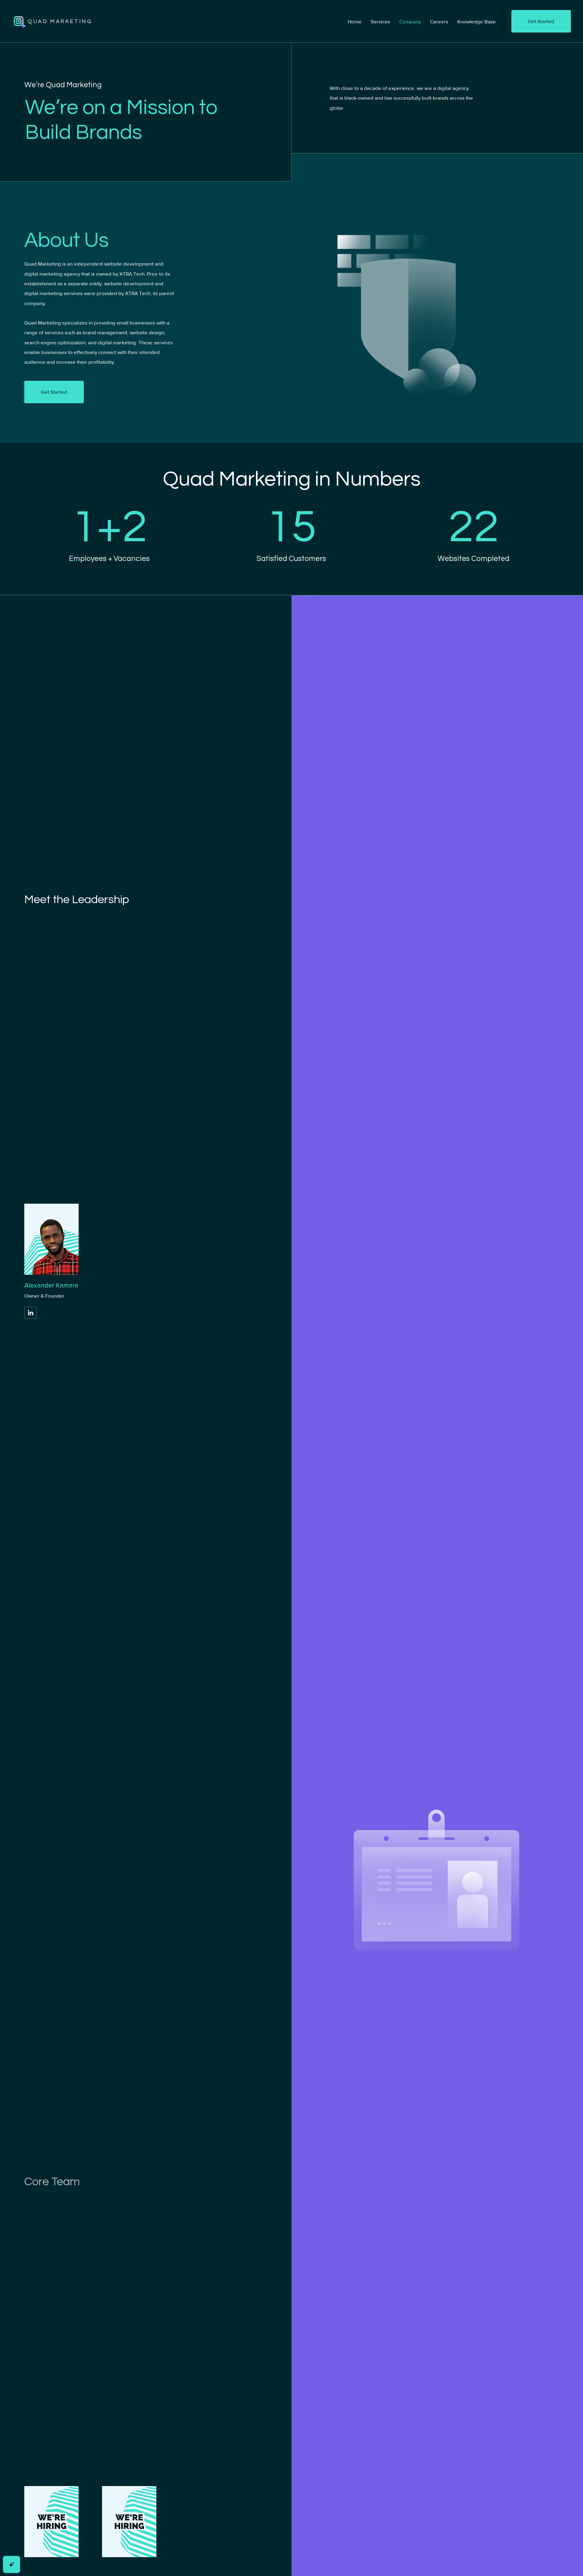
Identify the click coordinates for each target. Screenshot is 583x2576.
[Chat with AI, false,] (12, 2564)
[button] (541, 21)
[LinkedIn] (31, 1313)
